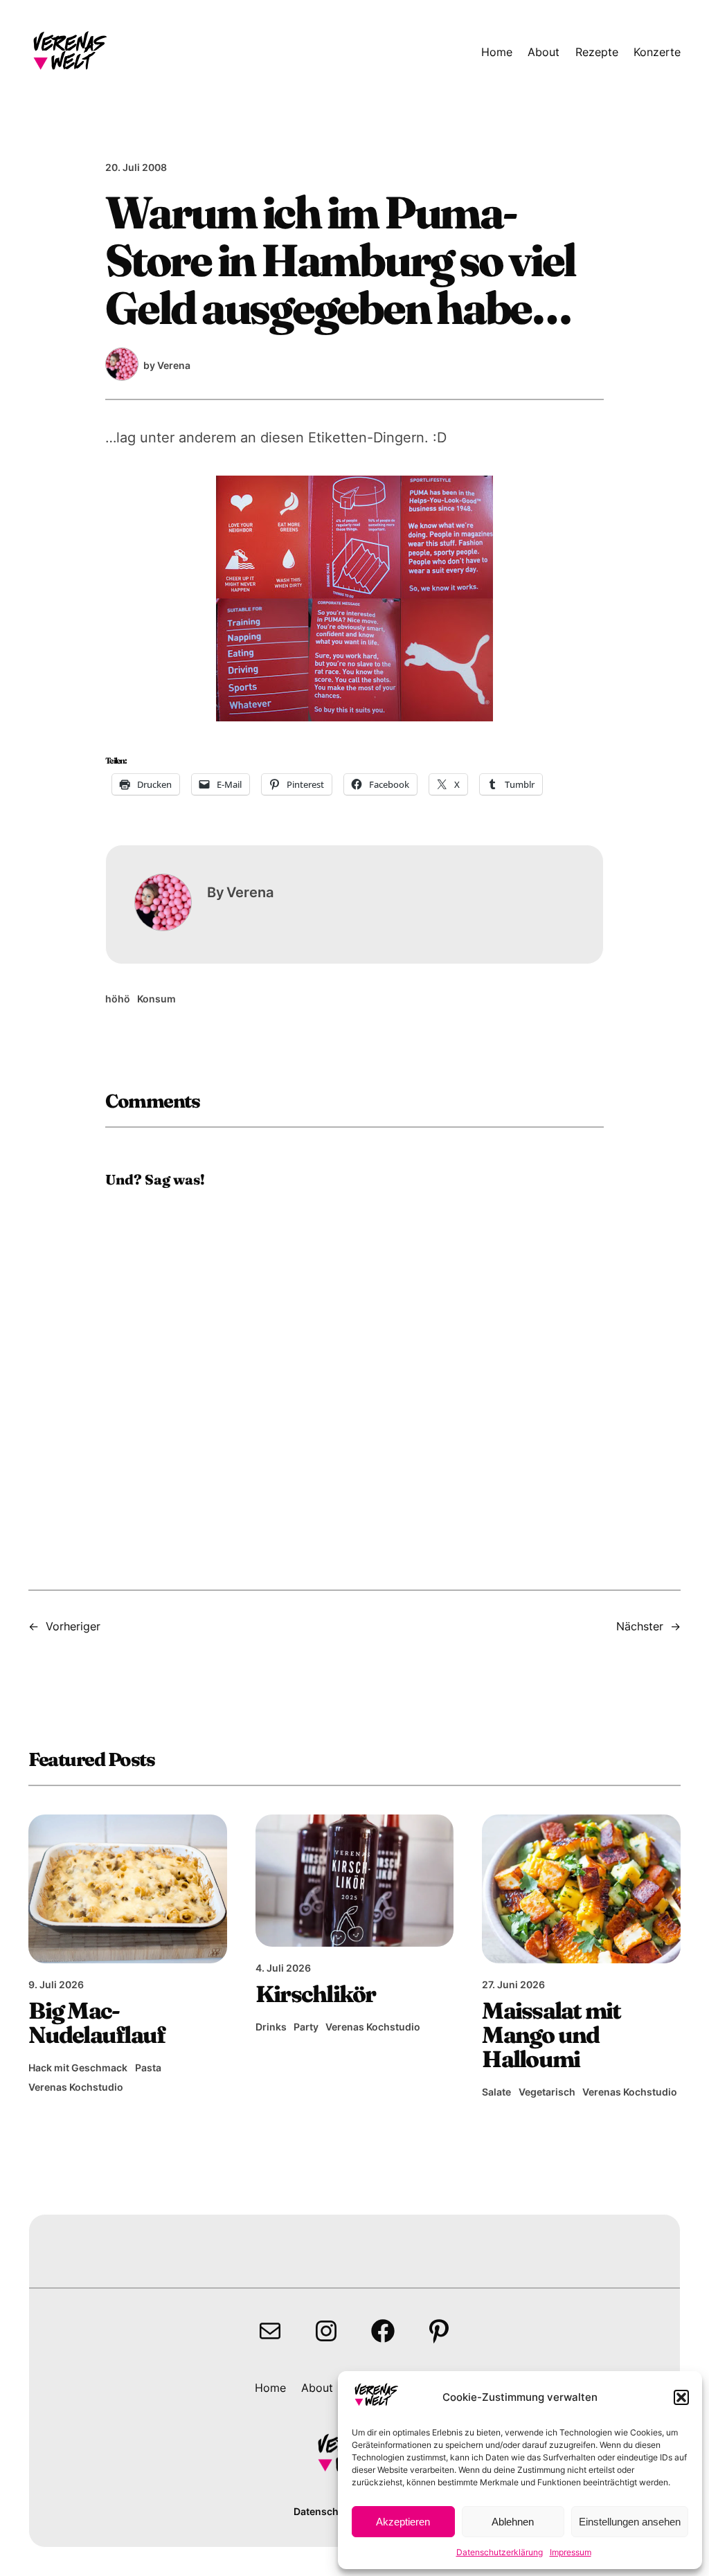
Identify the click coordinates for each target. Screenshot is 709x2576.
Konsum (156, 999)
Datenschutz (324, 2511)
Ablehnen (513, 2522)
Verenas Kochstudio (76, 2087)
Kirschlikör (316, 1994)
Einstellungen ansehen (630, 2522)
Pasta (148, 2068)
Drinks (271, 2027)
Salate (496, 2092)
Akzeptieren (403, 2522)
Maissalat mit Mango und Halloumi (551, 2035)
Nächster (640, 1626)
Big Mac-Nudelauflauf (97, 2023)
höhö (118, 999)
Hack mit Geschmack (78, 2068)
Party (306, 2027)
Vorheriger (73, 1626)
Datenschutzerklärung (500, 2552)
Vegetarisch (547, 2092)
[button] (681, 2397)
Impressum (571, 2552)
